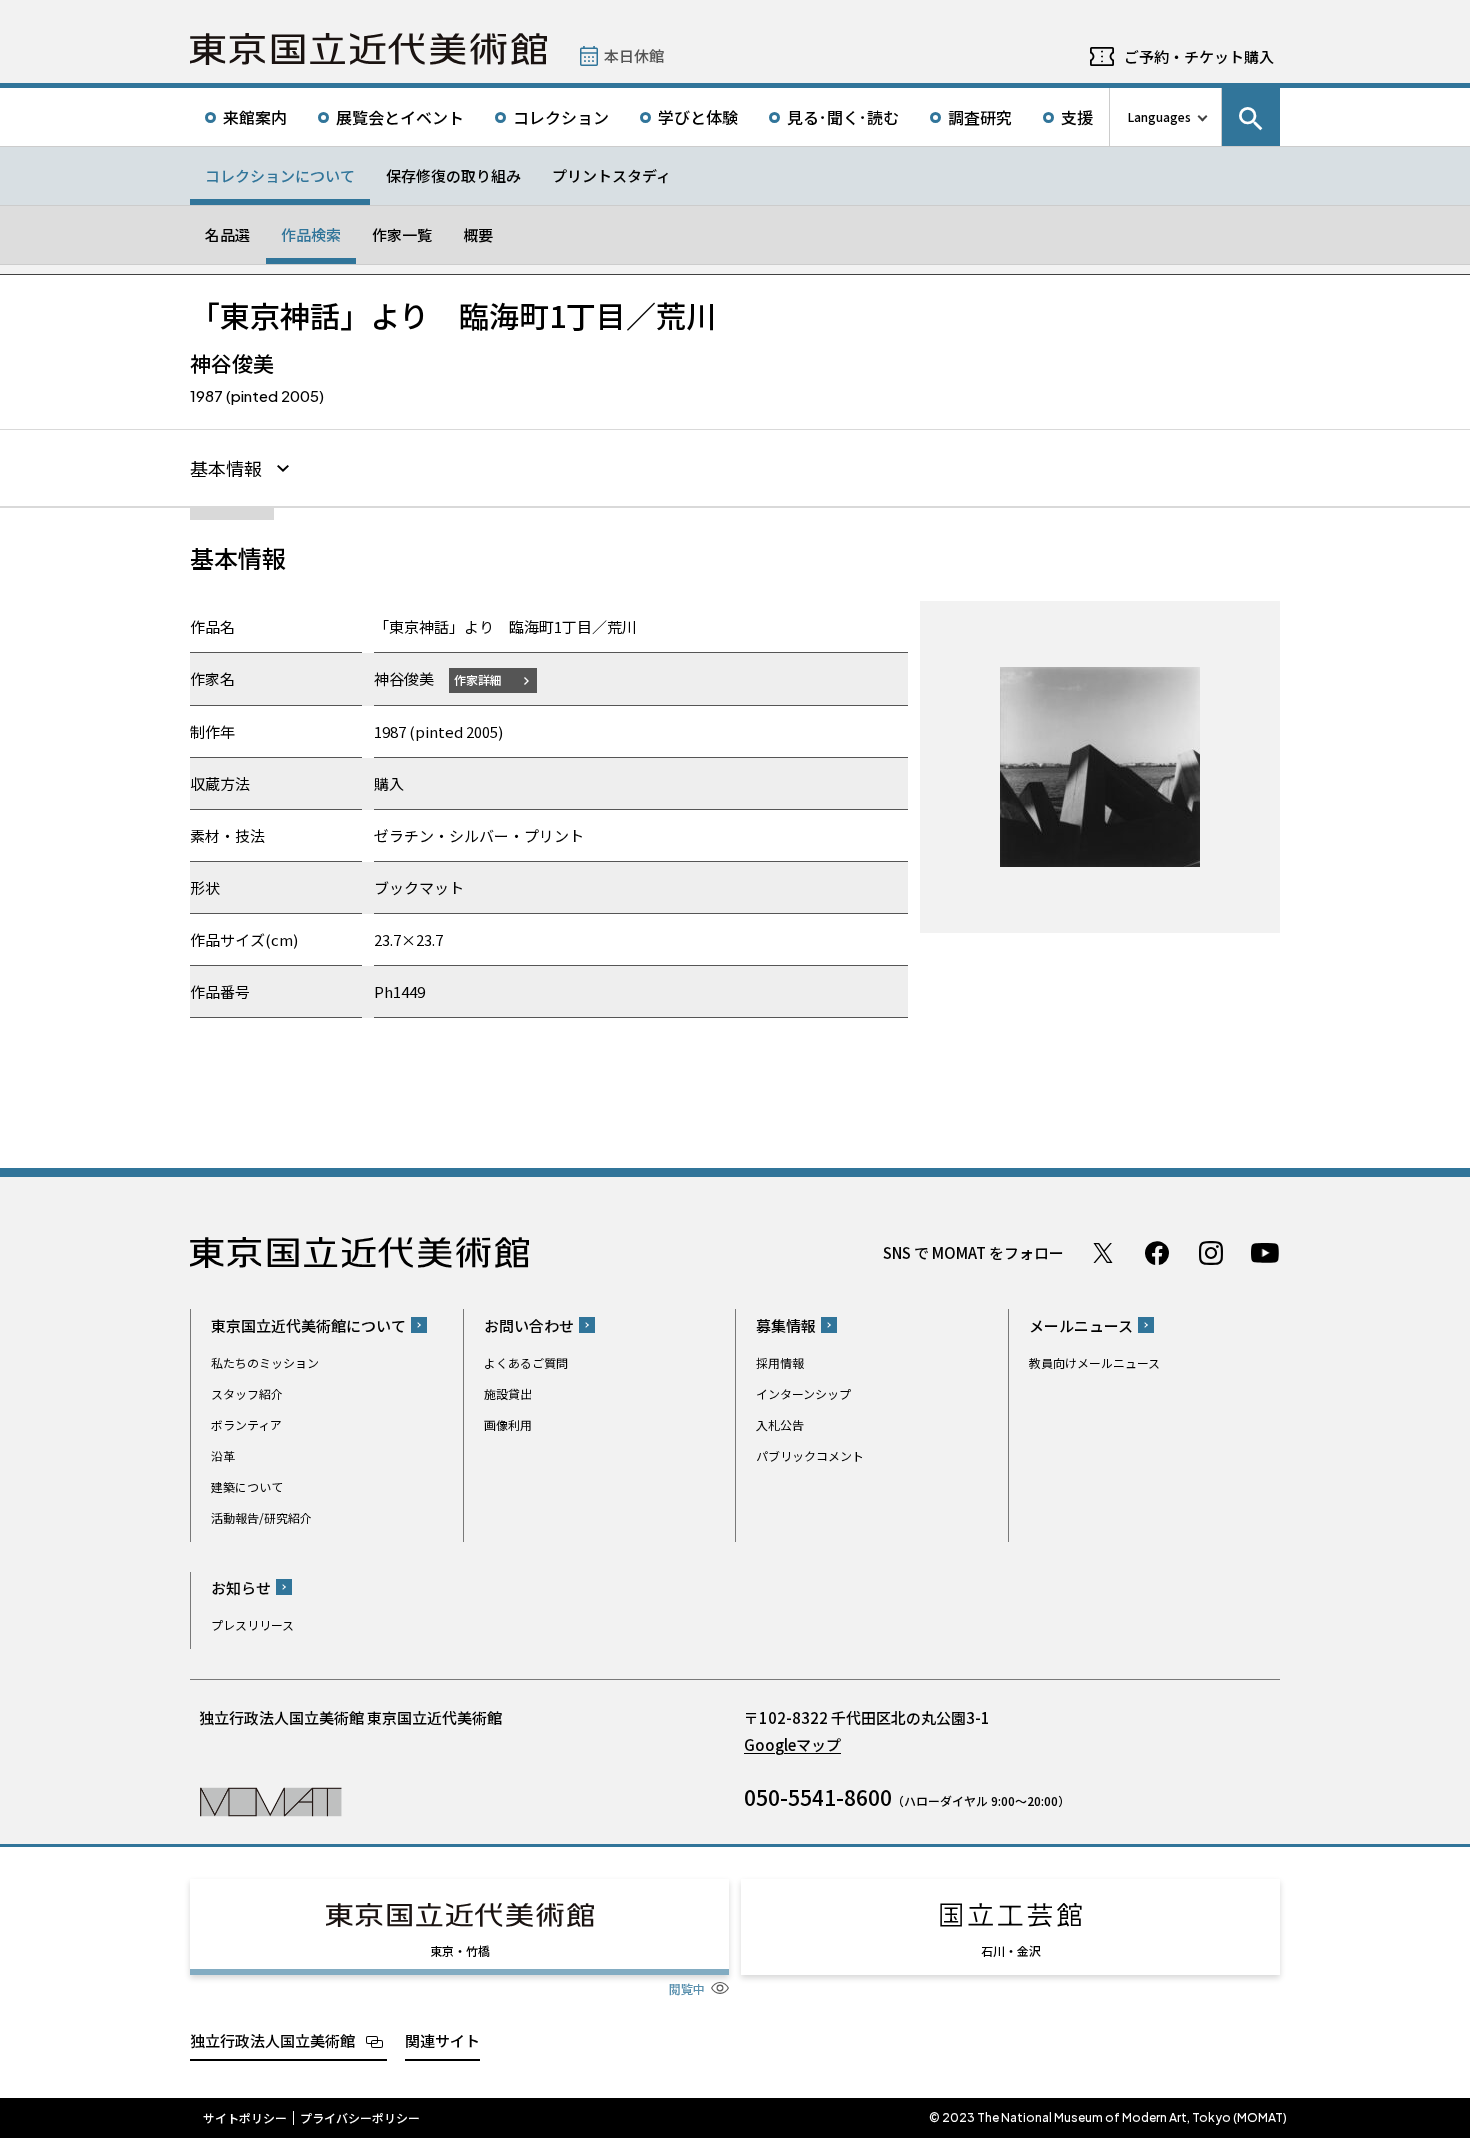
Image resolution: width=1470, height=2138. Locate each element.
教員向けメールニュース (1094, 1362)
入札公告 (780, 1424)
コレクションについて (280, 175)
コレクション (561, 117)
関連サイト (442, 2040)
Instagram (1211, 1253)
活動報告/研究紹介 (261, 1517)
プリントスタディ (611, 175)
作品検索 (311, 234)
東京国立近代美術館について (308, 1325)
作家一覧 (402, 234)
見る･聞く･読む (843, 117)
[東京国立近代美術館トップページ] (368, 49)
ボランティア (246, 1424)
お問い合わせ (529, 1325)
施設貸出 (508, 1393)
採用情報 (780, 1362)
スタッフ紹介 (247, 1393)
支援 (1077, 117)
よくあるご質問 (526, 1362)
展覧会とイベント (400, 117)
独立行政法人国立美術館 (272, 2040)
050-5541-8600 (818, 1797)
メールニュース (1081, 1325)
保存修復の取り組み (453, 175)
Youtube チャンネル (1265, 1253)
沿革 (223, 1455)
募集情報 (786, 1325)
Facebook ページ (1157, 1253)
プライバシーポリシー (360, 2118)
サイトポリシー (245, 2118)
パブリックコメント (810, 1455)
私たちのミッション (265, 1362)
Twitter (1103, 1253)
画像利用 (508, 1424)
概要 (478, 234)
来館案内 (255, 117)
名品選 (227, 234)
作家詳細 (478, 679)
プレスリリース (252, 1624)
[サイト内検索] (1251, 117)
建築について (247, 1486)
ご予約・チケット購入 (1199, 56)
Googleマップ (792, 1744)
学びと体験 (698, 117)
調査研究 (980, 117)
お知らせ (241, 1587)
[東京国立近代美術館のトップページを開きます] (270, 1800)
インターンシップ (803, 1393)
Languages (1159, 116)
